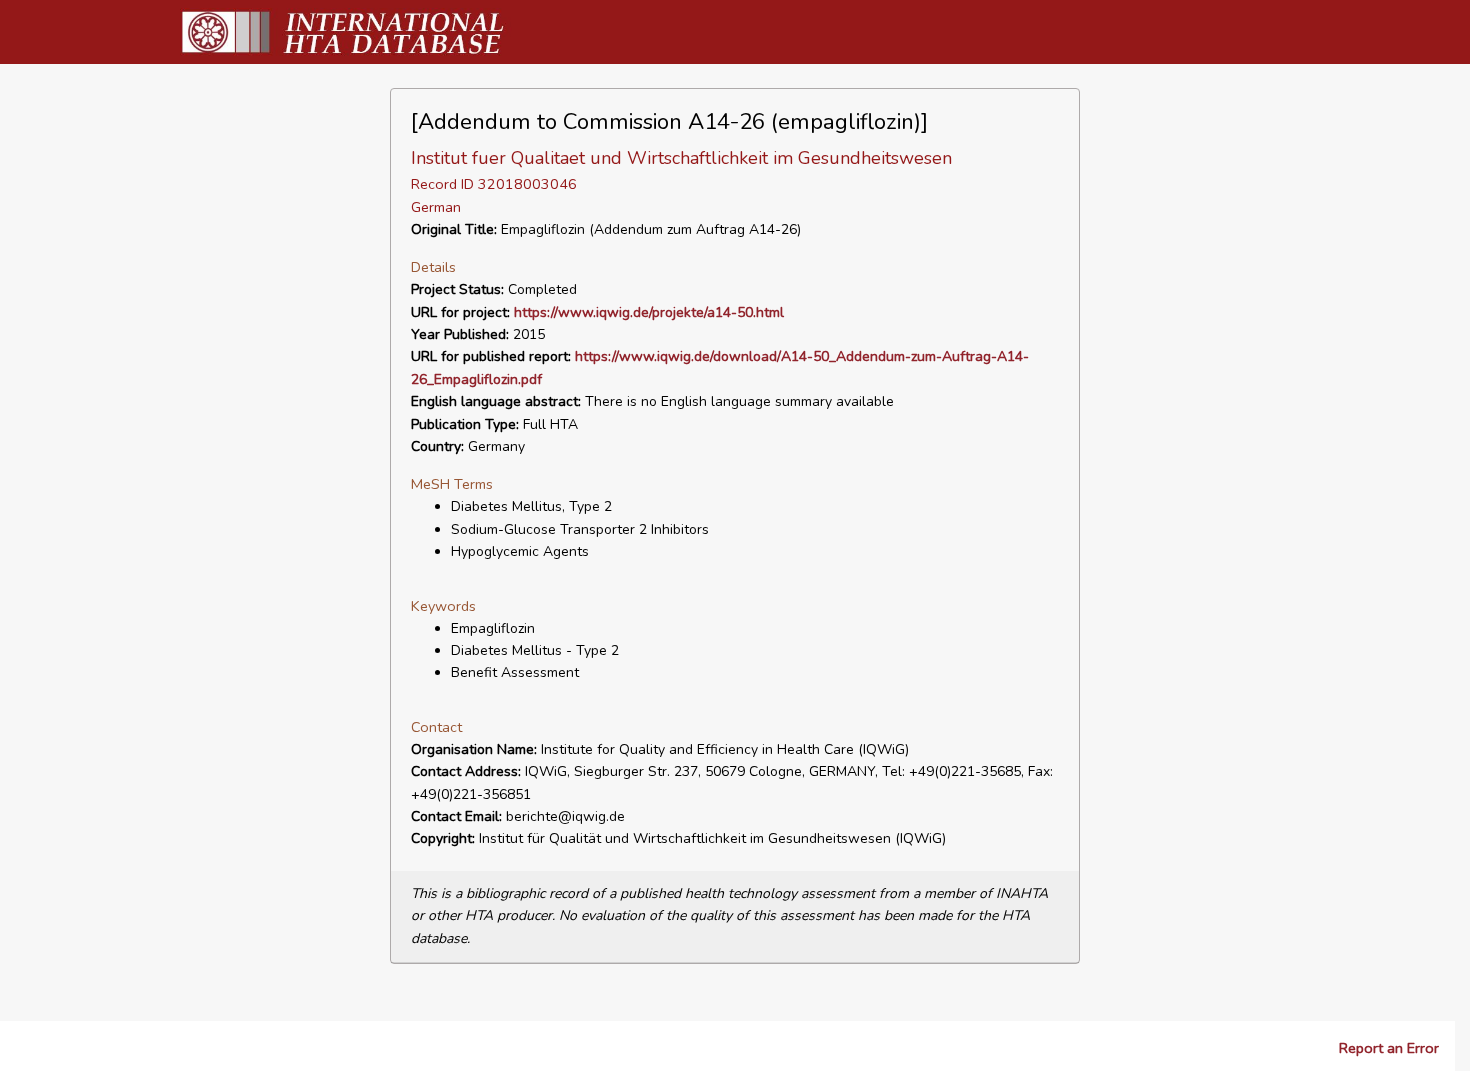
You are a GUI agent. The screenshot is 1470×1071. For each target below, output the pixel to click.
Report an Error (1389, 1048)
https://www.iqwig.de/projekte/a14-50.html (649, 312)
